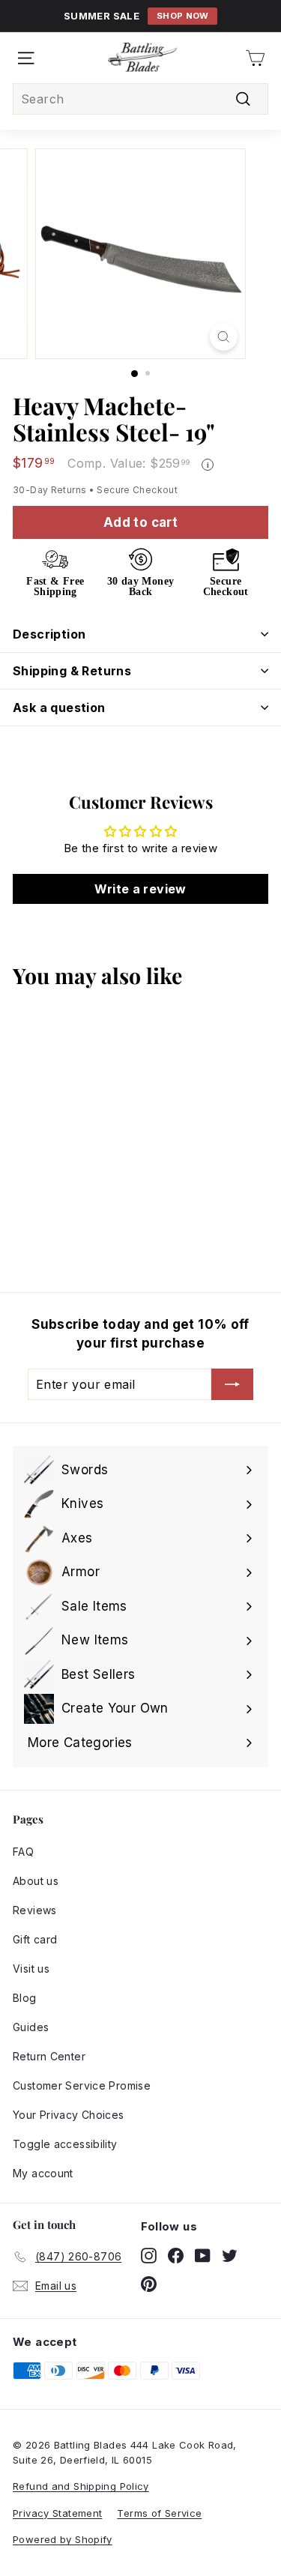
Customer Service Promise (82, 2085)
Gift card (35, 1939)
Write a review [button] (140, 889)
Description (49, 634)
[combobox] (140, 99)
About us (36, 1881)
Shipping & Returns (72, 671)
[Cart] (255, 58)
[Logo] (142, 58)
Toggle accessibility (65, 2144)
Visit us (31, 1969)
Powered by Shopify (63, 2539)
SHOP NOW (183, 16)
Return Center (49, 2056)
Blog (25, 1998)
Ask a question (59, 708)
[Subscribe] (232, 1384)
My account (43, 2173)
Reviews (35, 1910)
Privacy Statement (57, 2513)
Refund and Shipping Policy (81, 2486)
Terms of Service (159, 2513)
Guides (31, 2027)
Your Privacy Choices (69, 2115)
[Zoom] (224, 337)
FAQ (23, 1852)
